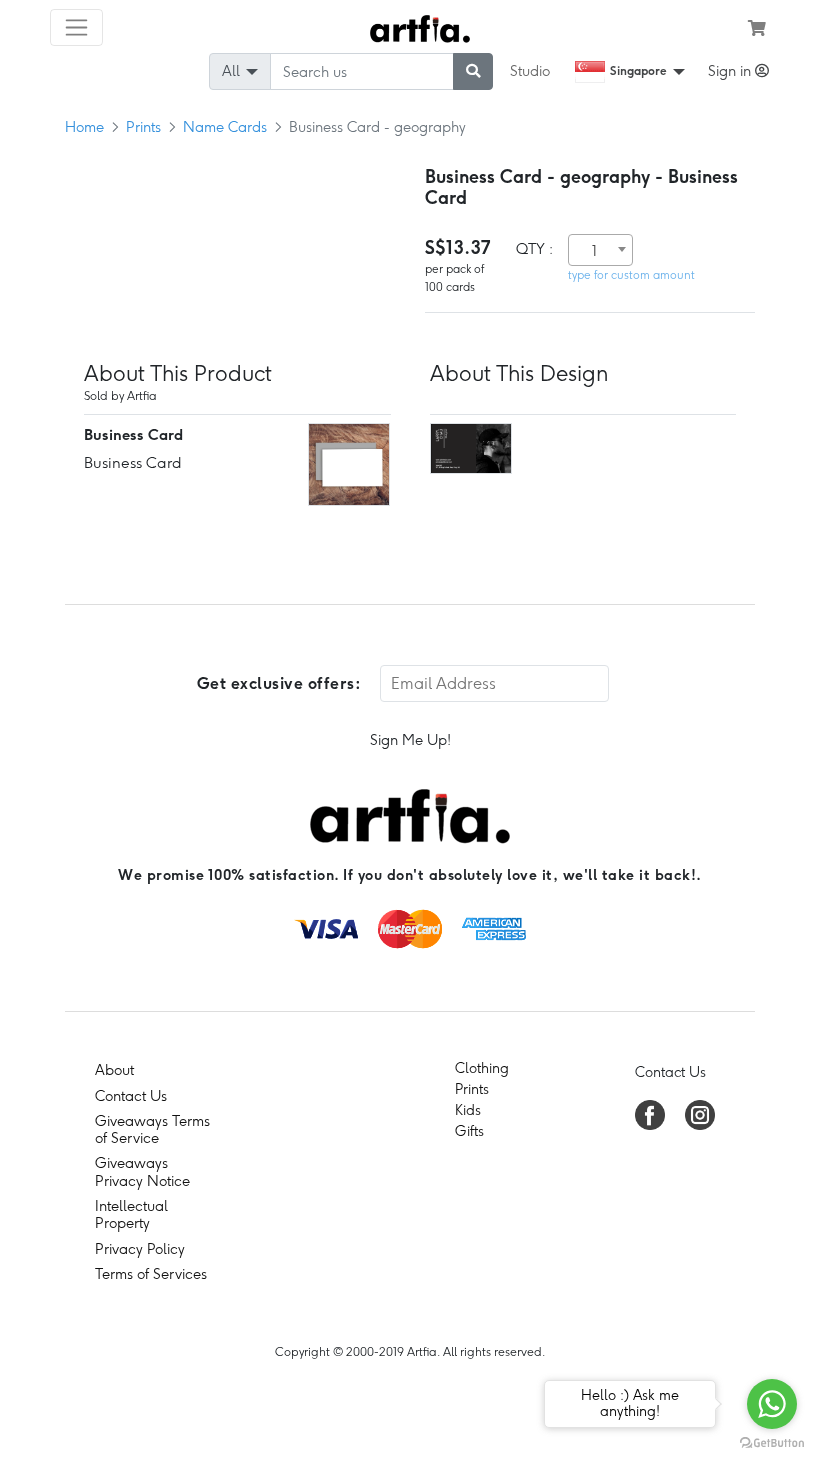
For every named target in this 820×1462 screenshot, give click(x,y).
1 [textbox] (594, 251)
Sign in (731, 71)
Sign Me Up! (410, 740)
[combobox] (600, 250)
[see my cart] (757, 28)
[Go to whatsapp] (772, 1404)
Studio (530, 71)
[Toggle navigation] (76, 27)
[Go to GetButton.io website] (772, 1442)
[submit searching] (473, 71)
